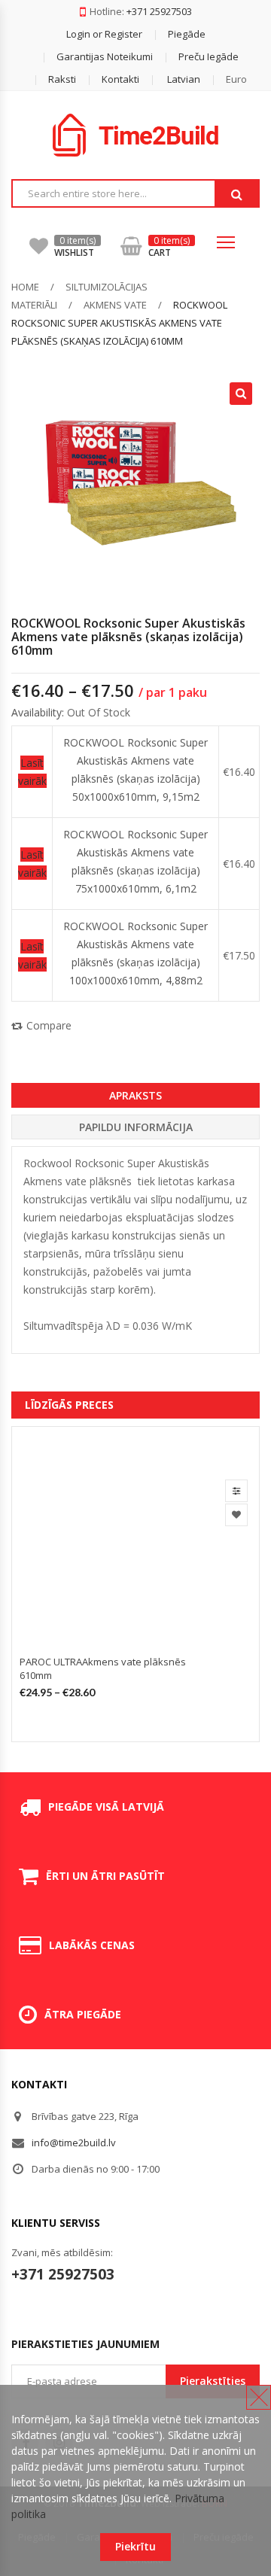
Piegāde (187, 34)
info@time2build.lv (74, 2143)
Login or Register (104, 34)
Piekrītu (135, 2546)
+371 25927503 (159, 11)
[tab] (135, 1095)
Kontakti (120, 79)
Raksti (62, 79)
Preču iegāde (209, 56)
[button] (171, 79)
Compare (49, 1025)
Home (25, 287)
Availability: (38, 712)
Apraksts (135, 1095)
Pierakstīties (213, 2381)
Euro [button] (236, 79)
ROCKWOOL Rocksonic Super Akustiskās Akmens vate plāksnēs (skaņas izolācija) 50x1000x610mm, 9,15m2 (135, 769)
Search (236, 194)
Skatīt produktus (236, 1491)
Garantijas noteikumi (105, 56)
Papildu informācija (136, 1127)
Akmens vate (115, 305)
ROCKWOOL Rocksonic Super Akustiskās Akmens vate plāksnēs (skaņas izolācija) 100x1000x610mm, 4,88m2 (135, 953)
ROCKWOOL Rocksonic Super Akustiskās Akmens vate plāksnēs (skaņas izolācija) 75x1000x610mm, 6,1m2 (135, 861)
